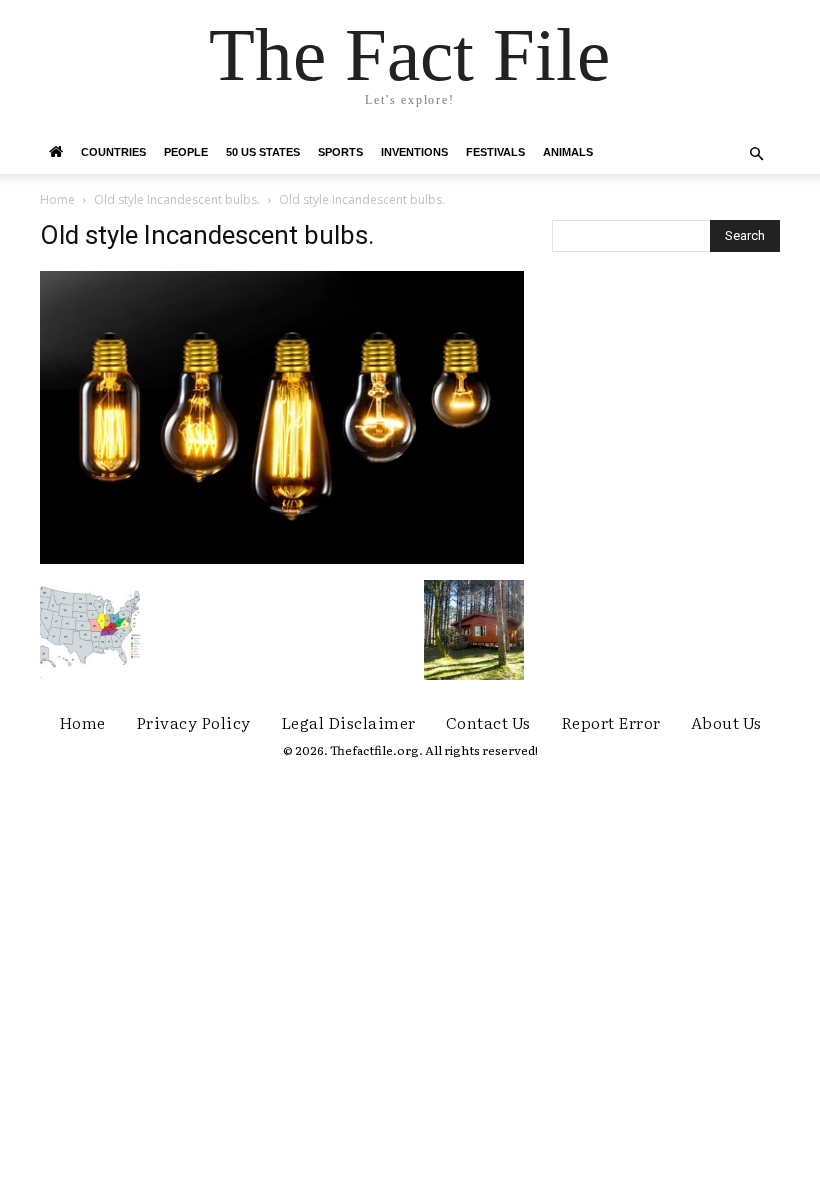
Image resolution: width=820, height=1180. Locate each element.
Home (57, 199)
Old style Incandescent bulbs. (177, 199)
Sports (340, 152)
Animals (568, 152)
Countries (113, 152)
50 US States (263, 152)
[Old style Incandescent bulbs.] (282, 559)
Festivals (495, 152)
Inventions (414, 152)
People (186, 152)
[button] (756, 154)
